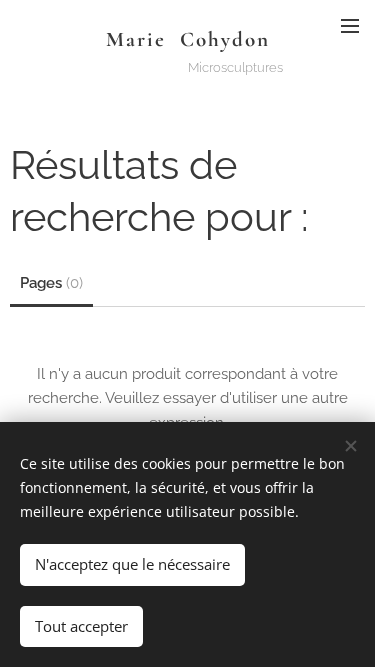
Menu (350, 25)
